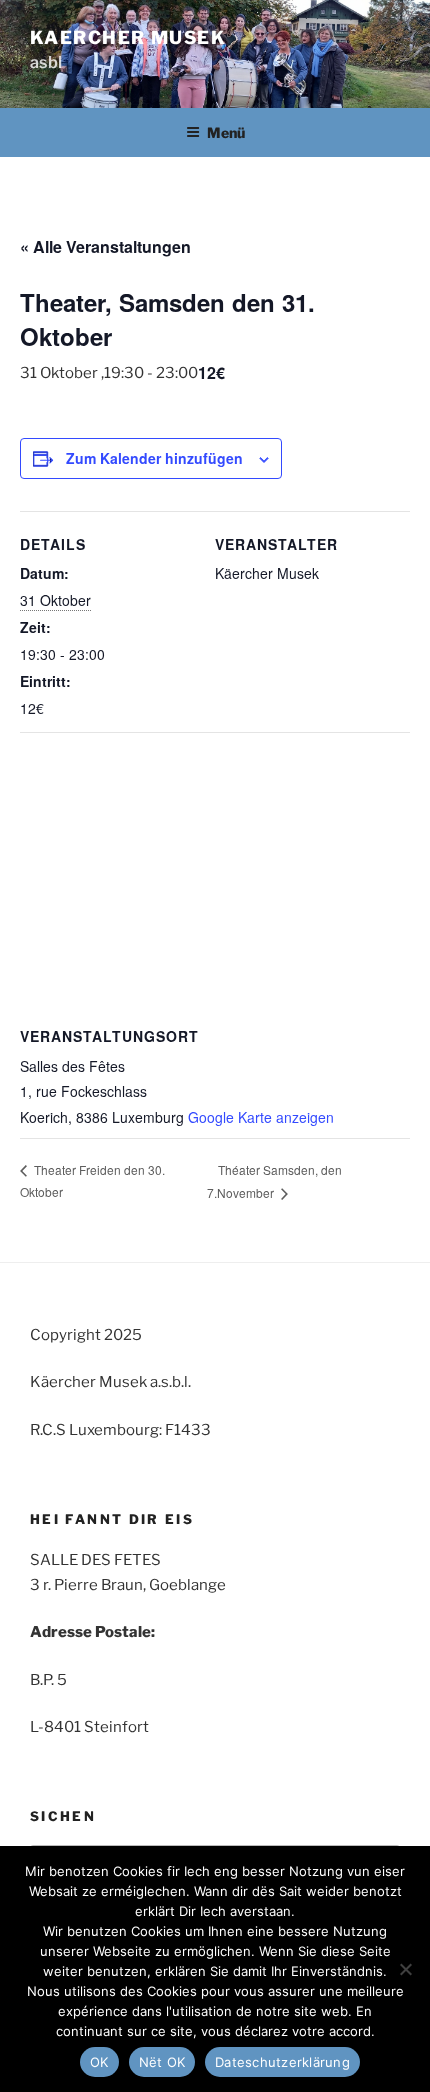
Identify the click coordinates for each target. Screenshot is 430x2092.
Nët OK (162, 2062)
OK (99, 2062)
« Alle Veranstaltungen (105, 246)
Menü (226, 132)
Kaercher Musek (128, 37)
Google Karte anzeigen (261, 1117)
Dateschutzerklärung (282, 2062)
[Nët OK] (405, 1969)
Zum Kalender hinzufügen (154, 458)
